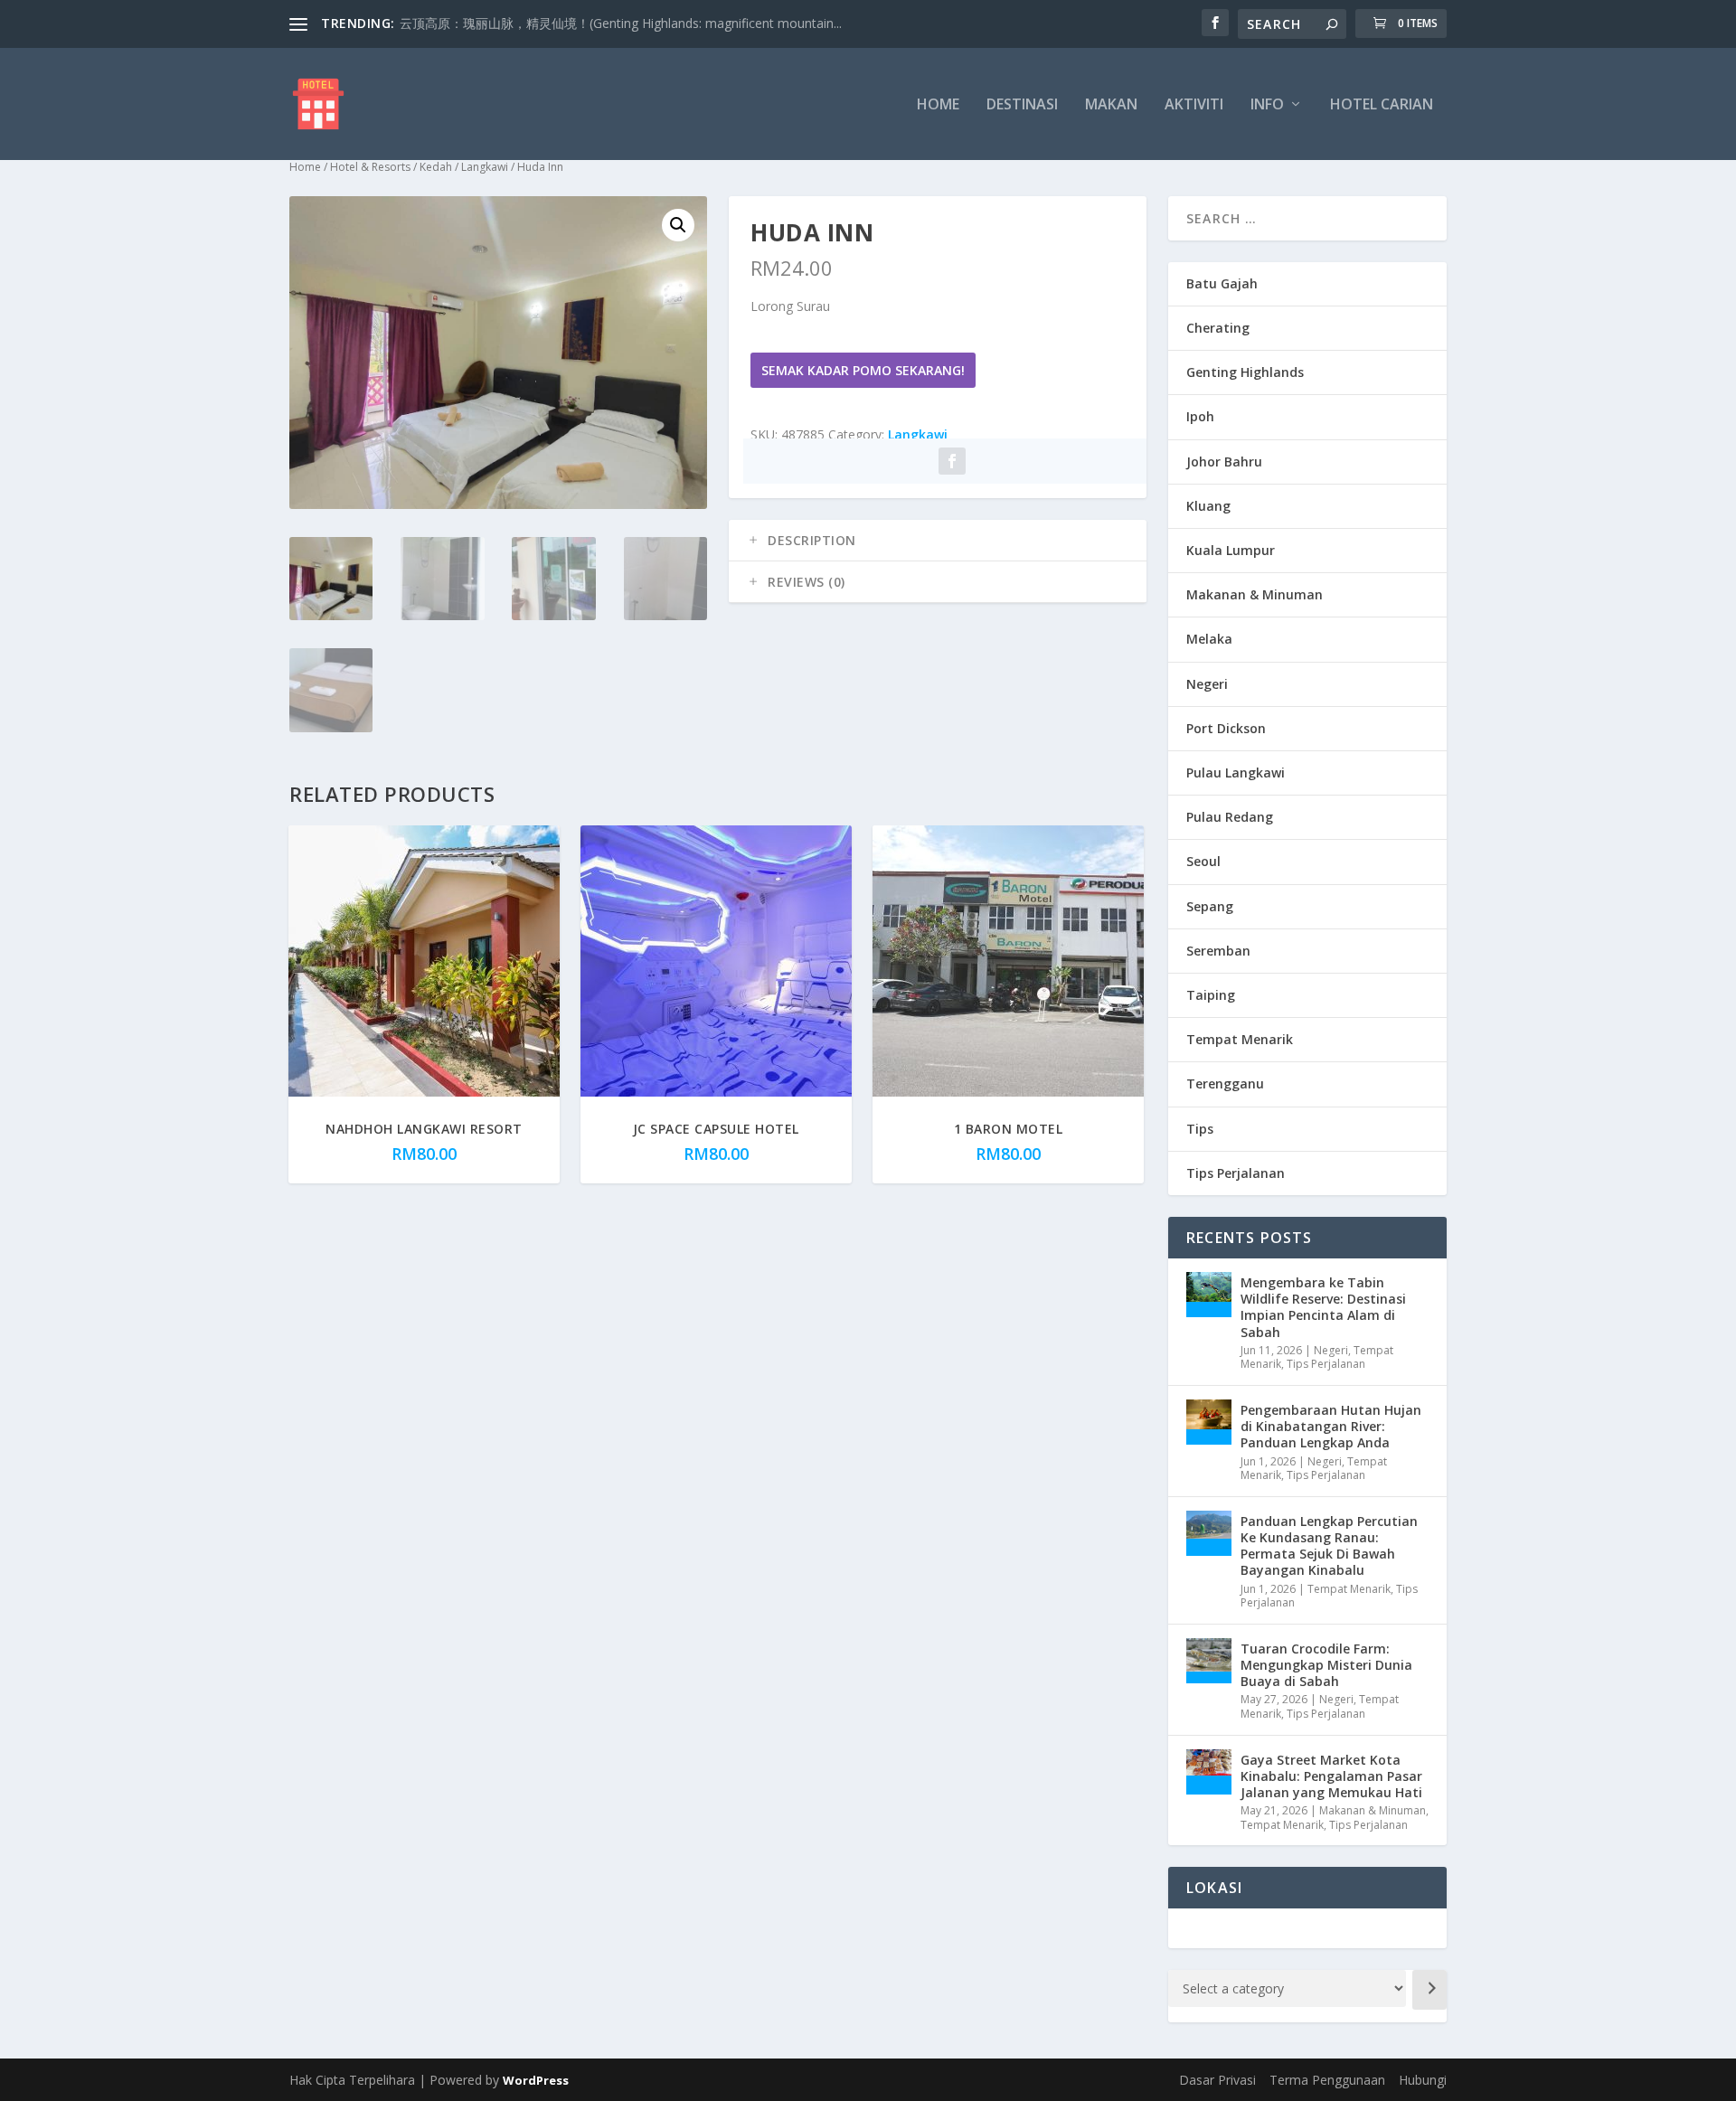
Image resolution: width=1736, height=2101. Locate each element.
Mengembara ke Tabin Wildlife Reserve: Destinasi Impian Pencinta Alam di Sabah (1323, 1307)
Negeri (1207, 684)
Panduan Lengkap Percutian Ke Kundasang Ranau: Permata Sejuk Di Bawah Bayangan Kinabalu (1329, 1546)
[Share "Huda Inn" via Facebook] (952, 461)
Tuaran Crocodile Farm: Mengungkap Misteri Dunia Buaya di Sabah (1326, 1665)
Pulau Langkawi (1236, 773)
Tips (1200, 1129)
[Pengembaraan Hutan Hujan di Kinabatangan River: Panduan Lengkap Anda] (1209, 1422)
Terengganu (1225, 1083)
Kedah (436, 167)
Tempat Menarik (1240, 1039)
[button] (678, 225)
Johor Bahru (1224, 462)
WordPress (536, 2080)
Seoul (1203, 861)
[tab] (938, 541)
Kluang (1208, 506)
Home (938, 105)
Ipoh (1200, 416)
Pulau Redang (1230, 817)
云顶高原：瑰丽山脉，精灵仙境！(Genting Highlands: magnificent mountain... (621, 23)
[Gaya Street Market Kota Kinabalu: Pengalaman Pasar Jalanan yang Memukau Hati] (1209, 1772)
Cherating (1218, 328)
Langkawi (485, 167)
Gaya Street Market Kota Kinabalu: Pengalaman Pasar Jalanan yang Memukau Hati (1331, 1776)
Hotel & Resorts (370, 167)
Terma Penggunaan (1327, 2080)
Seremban (1218, 951)
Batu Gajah (1222, 283)
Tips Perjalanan (1236, 1173)
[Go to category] (1429, 1990)
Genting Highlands (1245, 372)
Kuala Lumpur (1231, 550)
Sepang (1210, 906)
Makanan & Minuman (1255, 594)
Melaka (1209, 639)
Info (1267, 105)
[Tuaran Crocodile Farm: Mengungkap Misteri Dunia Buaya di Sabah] (1209, 1661)
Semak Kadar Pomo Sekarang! (863, 370)
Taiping (1211, 995)
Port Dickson (1226, 728)
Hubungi (1423, 2080)
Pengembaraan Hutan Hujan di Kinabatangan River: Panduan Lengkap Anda (1331, 1426)
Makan (1111, 105)
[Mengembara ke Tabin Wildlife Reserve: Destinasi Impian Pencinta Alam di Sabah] (1209, 1295)
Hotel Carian (1382, 105)
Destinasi (1022, 105)
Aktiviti (1194, 105)
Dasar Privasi (1217, 2080)
